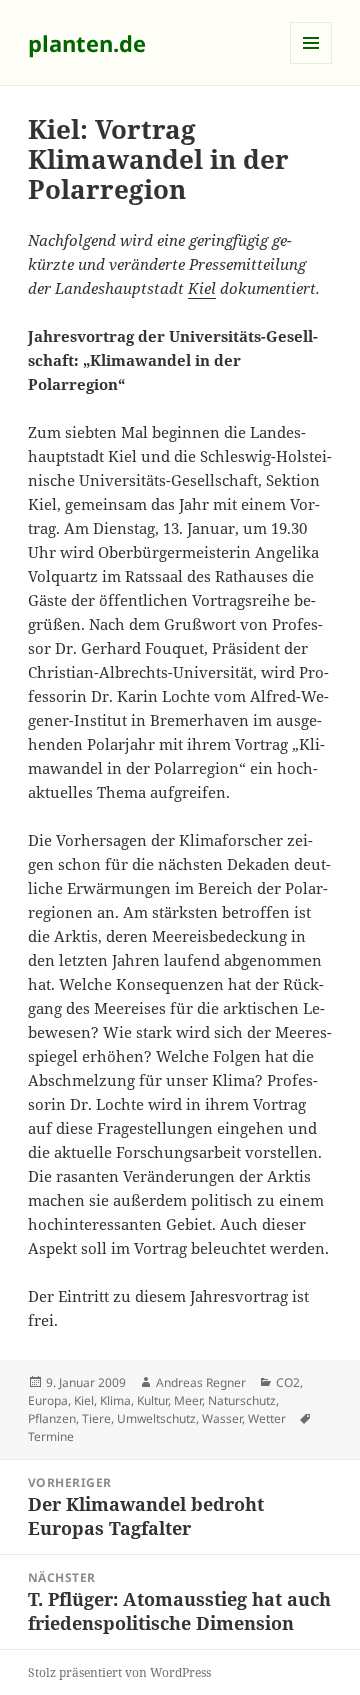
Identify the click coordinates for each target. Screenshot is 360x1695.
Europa (48, 1400)
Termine (51, 1436)
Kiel (202, 288)
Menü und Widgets (311, 63)
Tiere (96, 1418)
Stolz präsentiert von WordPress (119, 1672)
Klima (115, 1400)
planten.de (87, 43)
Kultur (152, 1400)
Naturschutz (242, 1400)
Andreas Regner (201, 1382)
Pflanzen (52, 1418)
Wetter (267, 1418)
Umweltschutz (156, 1418)
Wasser (222, 1418)
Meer (188, 1400)
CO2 (288, 1382)
